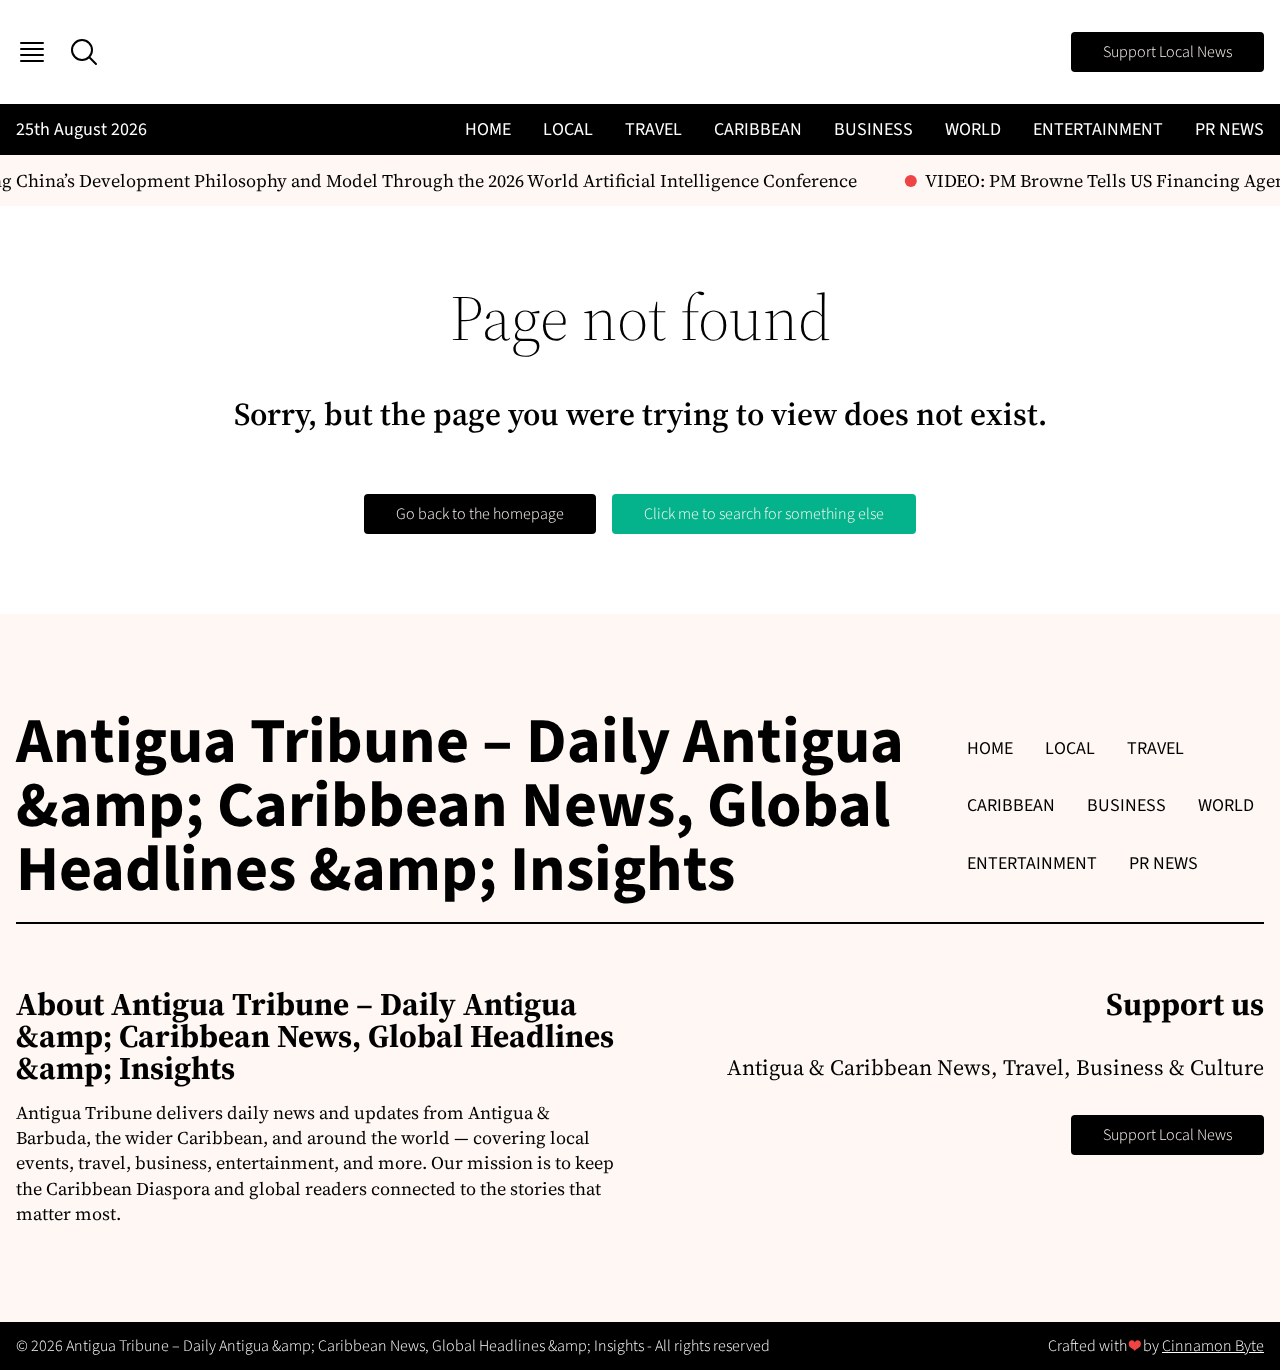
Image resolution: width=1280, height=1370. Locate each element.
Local (568, 129)
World (973, 129)
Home (488, 129)
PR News (1229, 129)
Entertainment (1098, 129)
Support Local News (1167, 52)
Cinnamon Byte (1213, 1346)
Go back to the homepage (480, 514)
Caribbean (758, 129)
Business (873, 129)
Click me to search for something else (764, 514)
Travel (653, 129)
